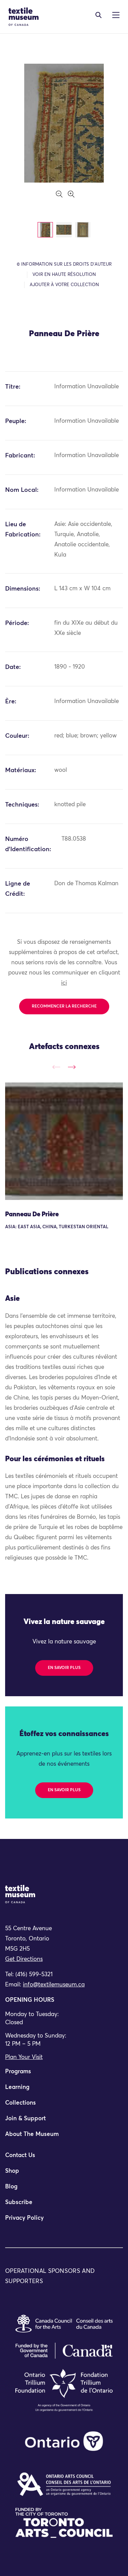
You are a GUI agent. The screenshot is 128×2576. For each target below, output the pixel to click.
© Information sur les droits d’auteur (64, 264)
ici (64, 983)
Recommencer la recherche (64, 1006)
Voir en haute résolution (64, 275)
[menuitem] (64, 2075)
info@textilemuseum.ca (54, 1985)
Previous (56, 1067)
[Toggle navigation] (98, 15)
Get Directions (24, 1959)
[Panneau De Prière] (64, 1141)
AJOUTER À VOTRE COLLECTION (64, 285)
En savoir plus (64, 1668)
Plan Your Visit (24, 2057)
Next (72, 1067)
